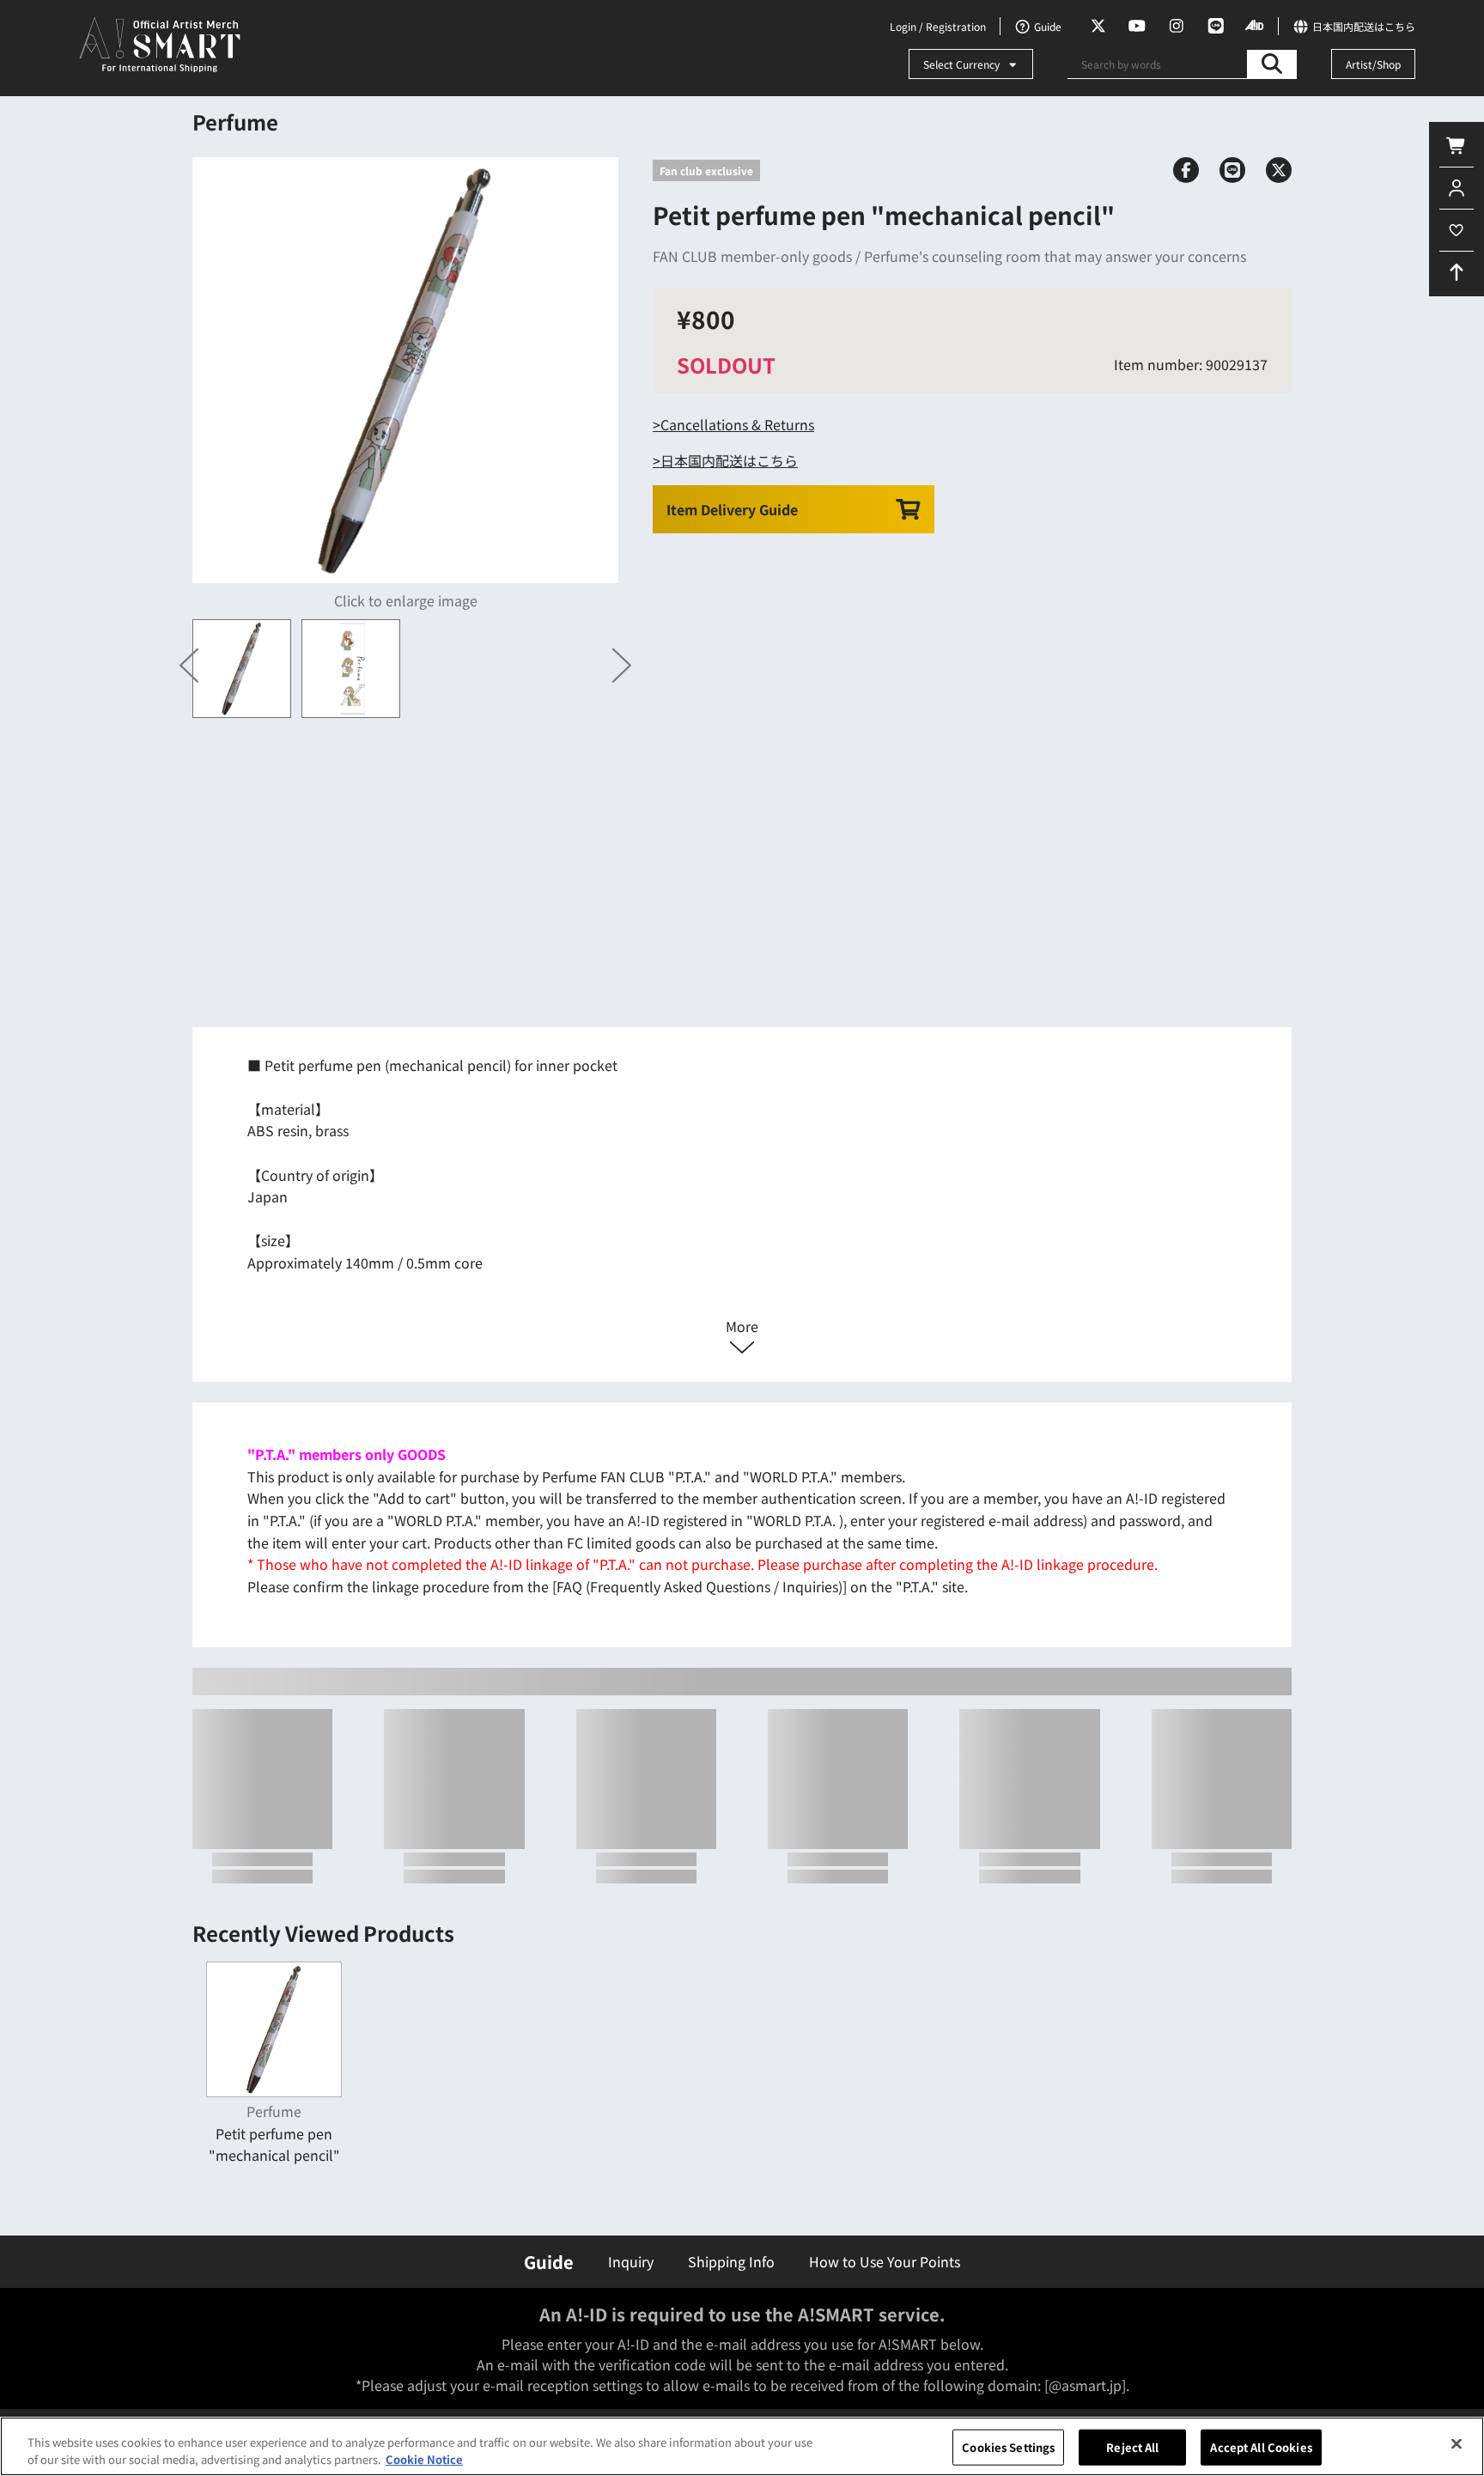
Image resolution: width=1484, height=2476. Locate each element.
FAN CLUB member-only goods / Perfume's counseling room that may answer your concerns (949, 256)
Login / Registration (938, 26)
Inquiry (631, 2261)
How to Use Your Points (885, 2261)
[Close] (1457, 2444)
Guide (549, 2262)
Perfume (235, 122)
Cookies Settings (1008, 2447)
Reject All (1132, 2447)
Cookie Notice (424, 2458)
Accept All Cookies (1261, 2447)
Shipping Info (731, 2261)
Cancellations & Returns (737, 424)
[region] (742, 2446)
